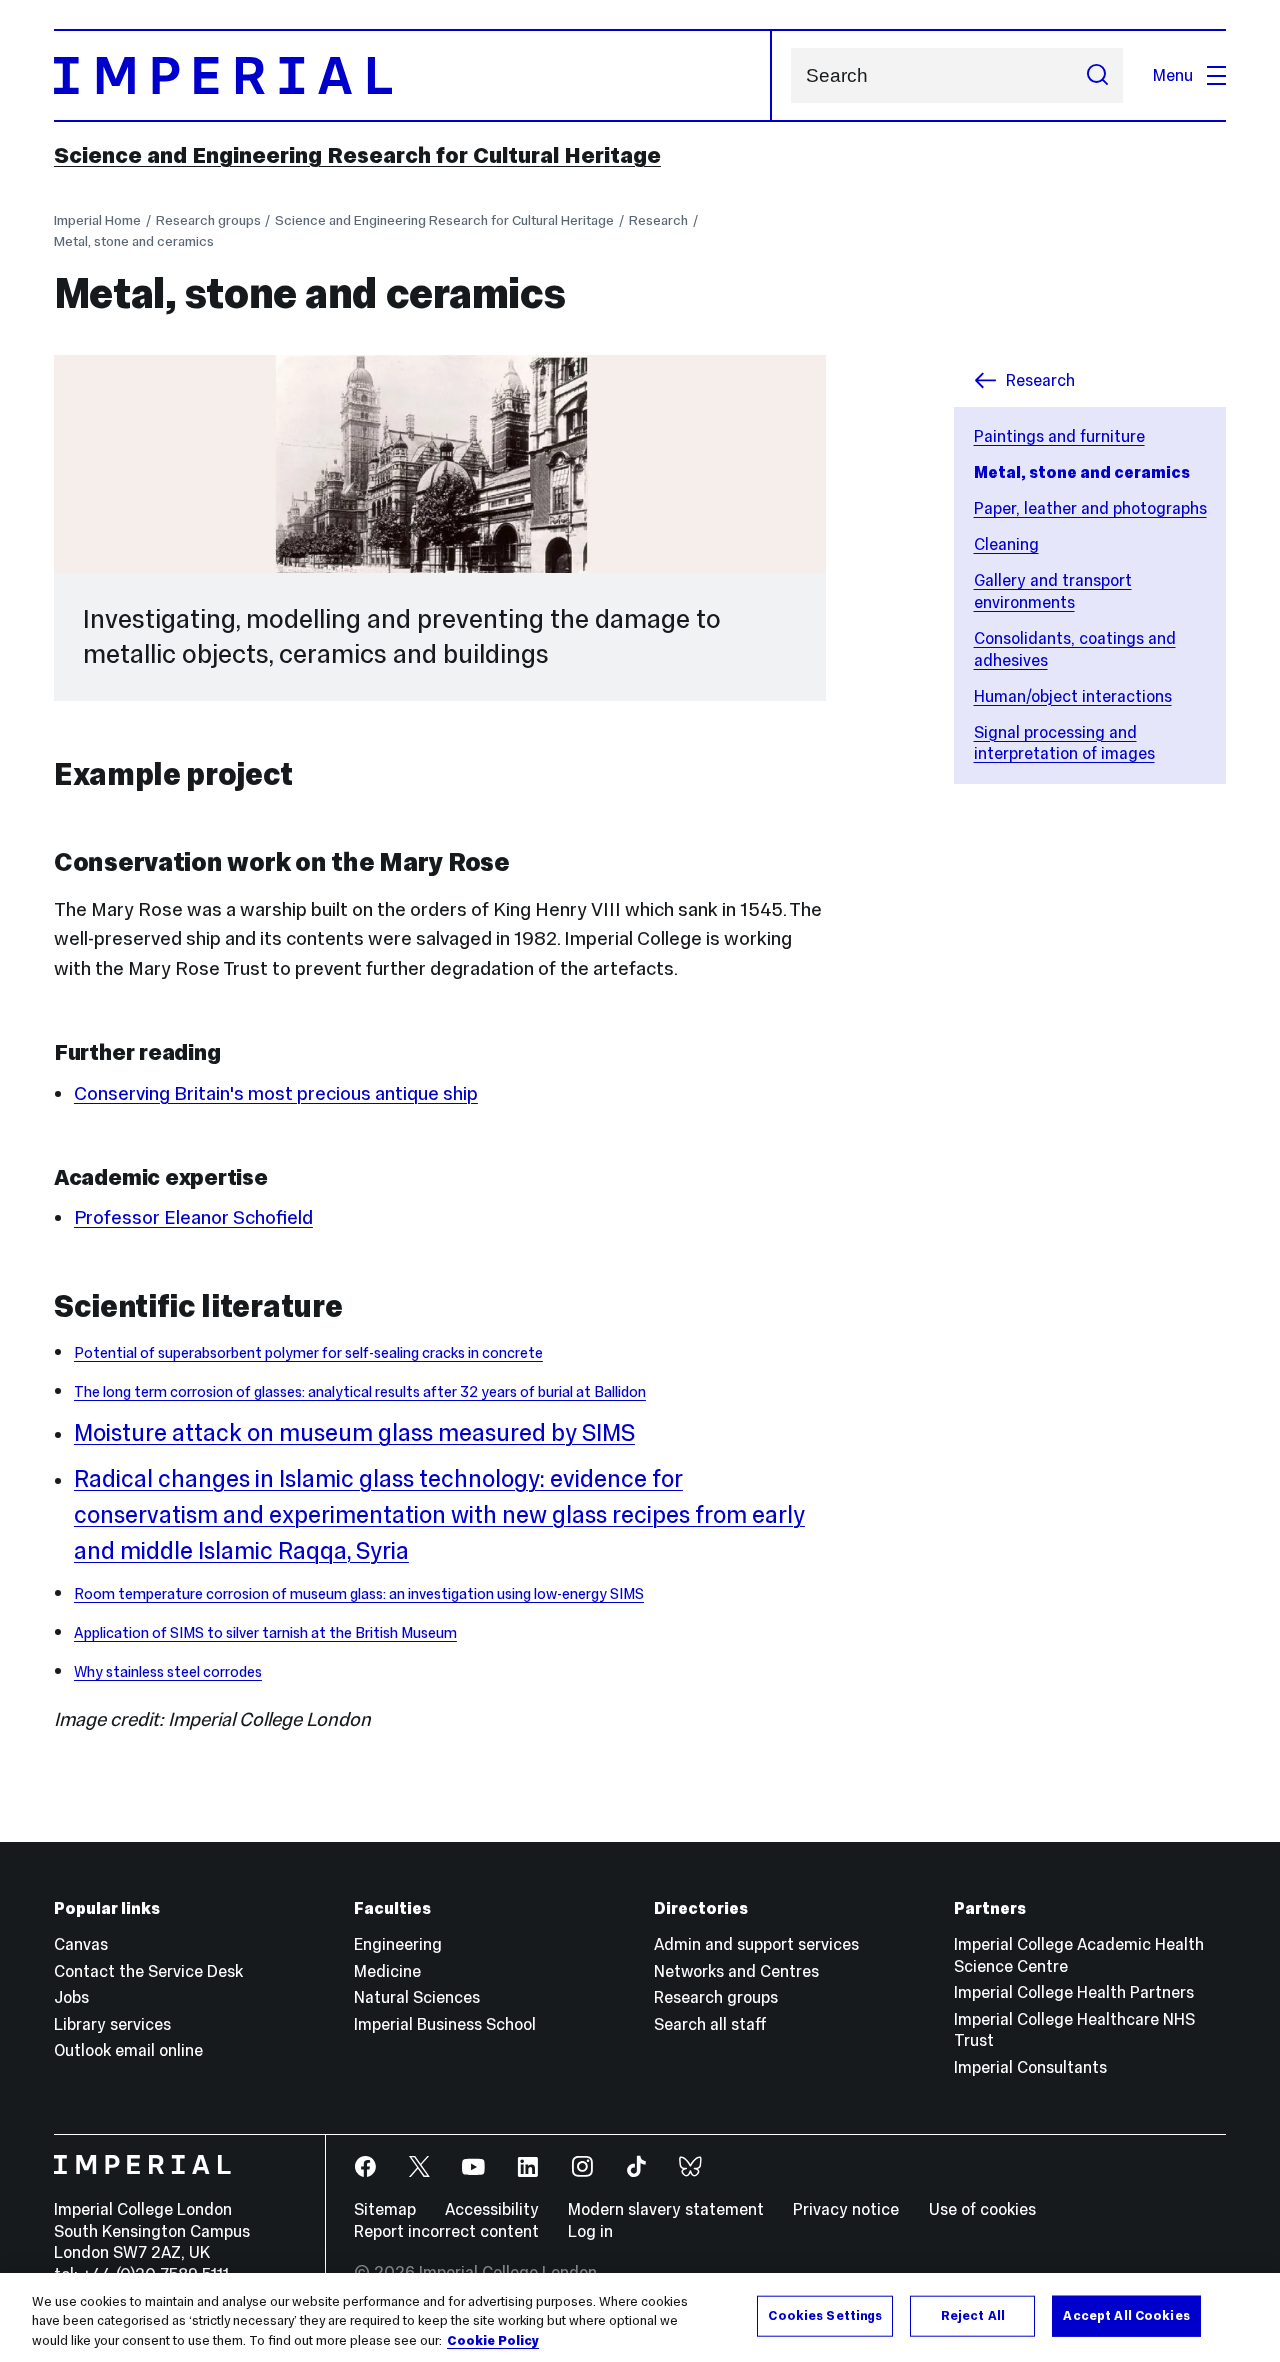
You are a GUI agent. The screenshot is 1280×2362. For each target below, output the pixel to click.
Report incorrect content (446, 2231)
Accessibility (492, 2209)
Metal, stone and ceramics (134, 241)
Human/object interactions (1073, 696)
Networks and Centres (736, 1971)
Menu (1173, 75)
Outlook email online (128, 2050)
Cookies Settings (825, 2315)
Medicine (387, 1971)
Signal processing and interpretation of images (1064, 743)
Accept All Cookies (1126, 2315)
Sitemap (385, 2209)
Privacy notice (846, 2209)
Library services (112, 2024)
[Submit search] (1097, 75)
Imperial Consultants (1030, 2067)
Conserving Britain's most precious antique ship (276, 1093)
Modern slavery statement (666, 2209)
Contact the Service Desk (148, 1971)
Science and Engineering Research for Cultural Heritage (357, 155)
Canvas (81, 1944)
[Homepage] (413, 75)
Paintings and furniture (1059, 436)
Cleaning (1006, 544)
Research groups (208, 220)
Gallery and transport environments (1053, 591)
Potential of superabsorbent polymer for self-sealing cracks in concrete (308, 1353)
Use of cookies (982, 2209)
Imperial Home (97, 220)
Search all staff (710, 2024)
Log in (590, 2231)
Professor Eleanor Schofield (193, 1217)
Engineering (398, 1944)
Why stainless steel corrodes (168, 1672)
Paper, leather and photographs (1090, 508)
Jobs (71, 1997)
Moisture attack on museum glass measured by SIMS (354, 1432)
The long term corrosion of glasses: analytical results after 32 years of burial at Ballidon (360, 1392)
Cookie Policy (493, 2341)
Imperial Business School (445, 2024)
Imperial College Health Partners (1074, 1992)
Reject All (973, 2315)
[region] (640, 2317)
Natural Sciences (417, 1997)
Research (658, 220)
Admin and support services (756, 1944)
